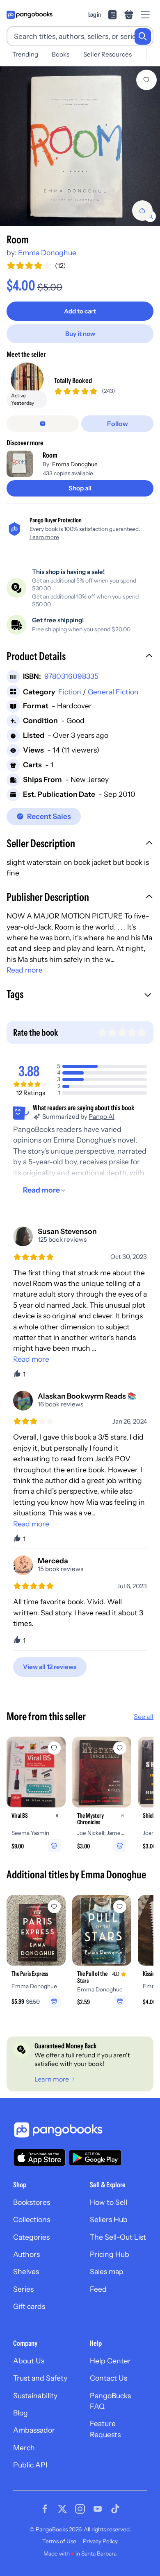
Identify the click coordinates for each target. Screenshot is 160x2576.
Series (23, 2289)
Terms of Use (59, 2541)
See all (144, 1717)
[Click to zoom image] (80, 146)
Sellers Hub (109, 2219)
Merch (24, 2448)
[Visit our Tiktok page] (115, 2509)
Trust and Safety (40, 2378)
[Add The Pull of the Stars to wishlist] (120, 1907)
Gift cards (29, 2306)
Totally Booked (73, 380)
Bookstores (32, 2202)
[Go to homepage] (30, 15)
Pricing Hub (110, 2254)
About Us (29, 2361)
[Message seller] (43, 424)
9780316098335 (71, 676)
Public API (30, 2465)
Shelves (26, 2271)
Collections (32, 2219)
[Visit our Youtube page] (98, 2509)
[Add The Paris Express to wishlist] (54, 1907)
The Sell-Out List (118, 2237)
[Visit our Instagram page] (80, 2509)
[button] (80, 657)
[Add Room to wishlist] (146, 80)
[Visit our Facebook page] (45, 2509)
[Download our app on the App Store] (39, 2158)
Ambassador (34, 2430)
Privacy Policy (100, 2541)
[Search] (143, 36)
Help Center (110, 2361)
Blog (21, 2413)
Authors (26, 2254)
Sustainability (35, 2396)
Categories (31, 2237)
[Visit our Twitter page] (62, 2509)
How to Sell (109, 2202)
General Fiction (113, 692)
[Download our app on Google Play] (95, 2158)
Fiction (70, 692)
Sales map (107, 2271)
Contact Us (109, 2378)
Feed (98, 2289)
